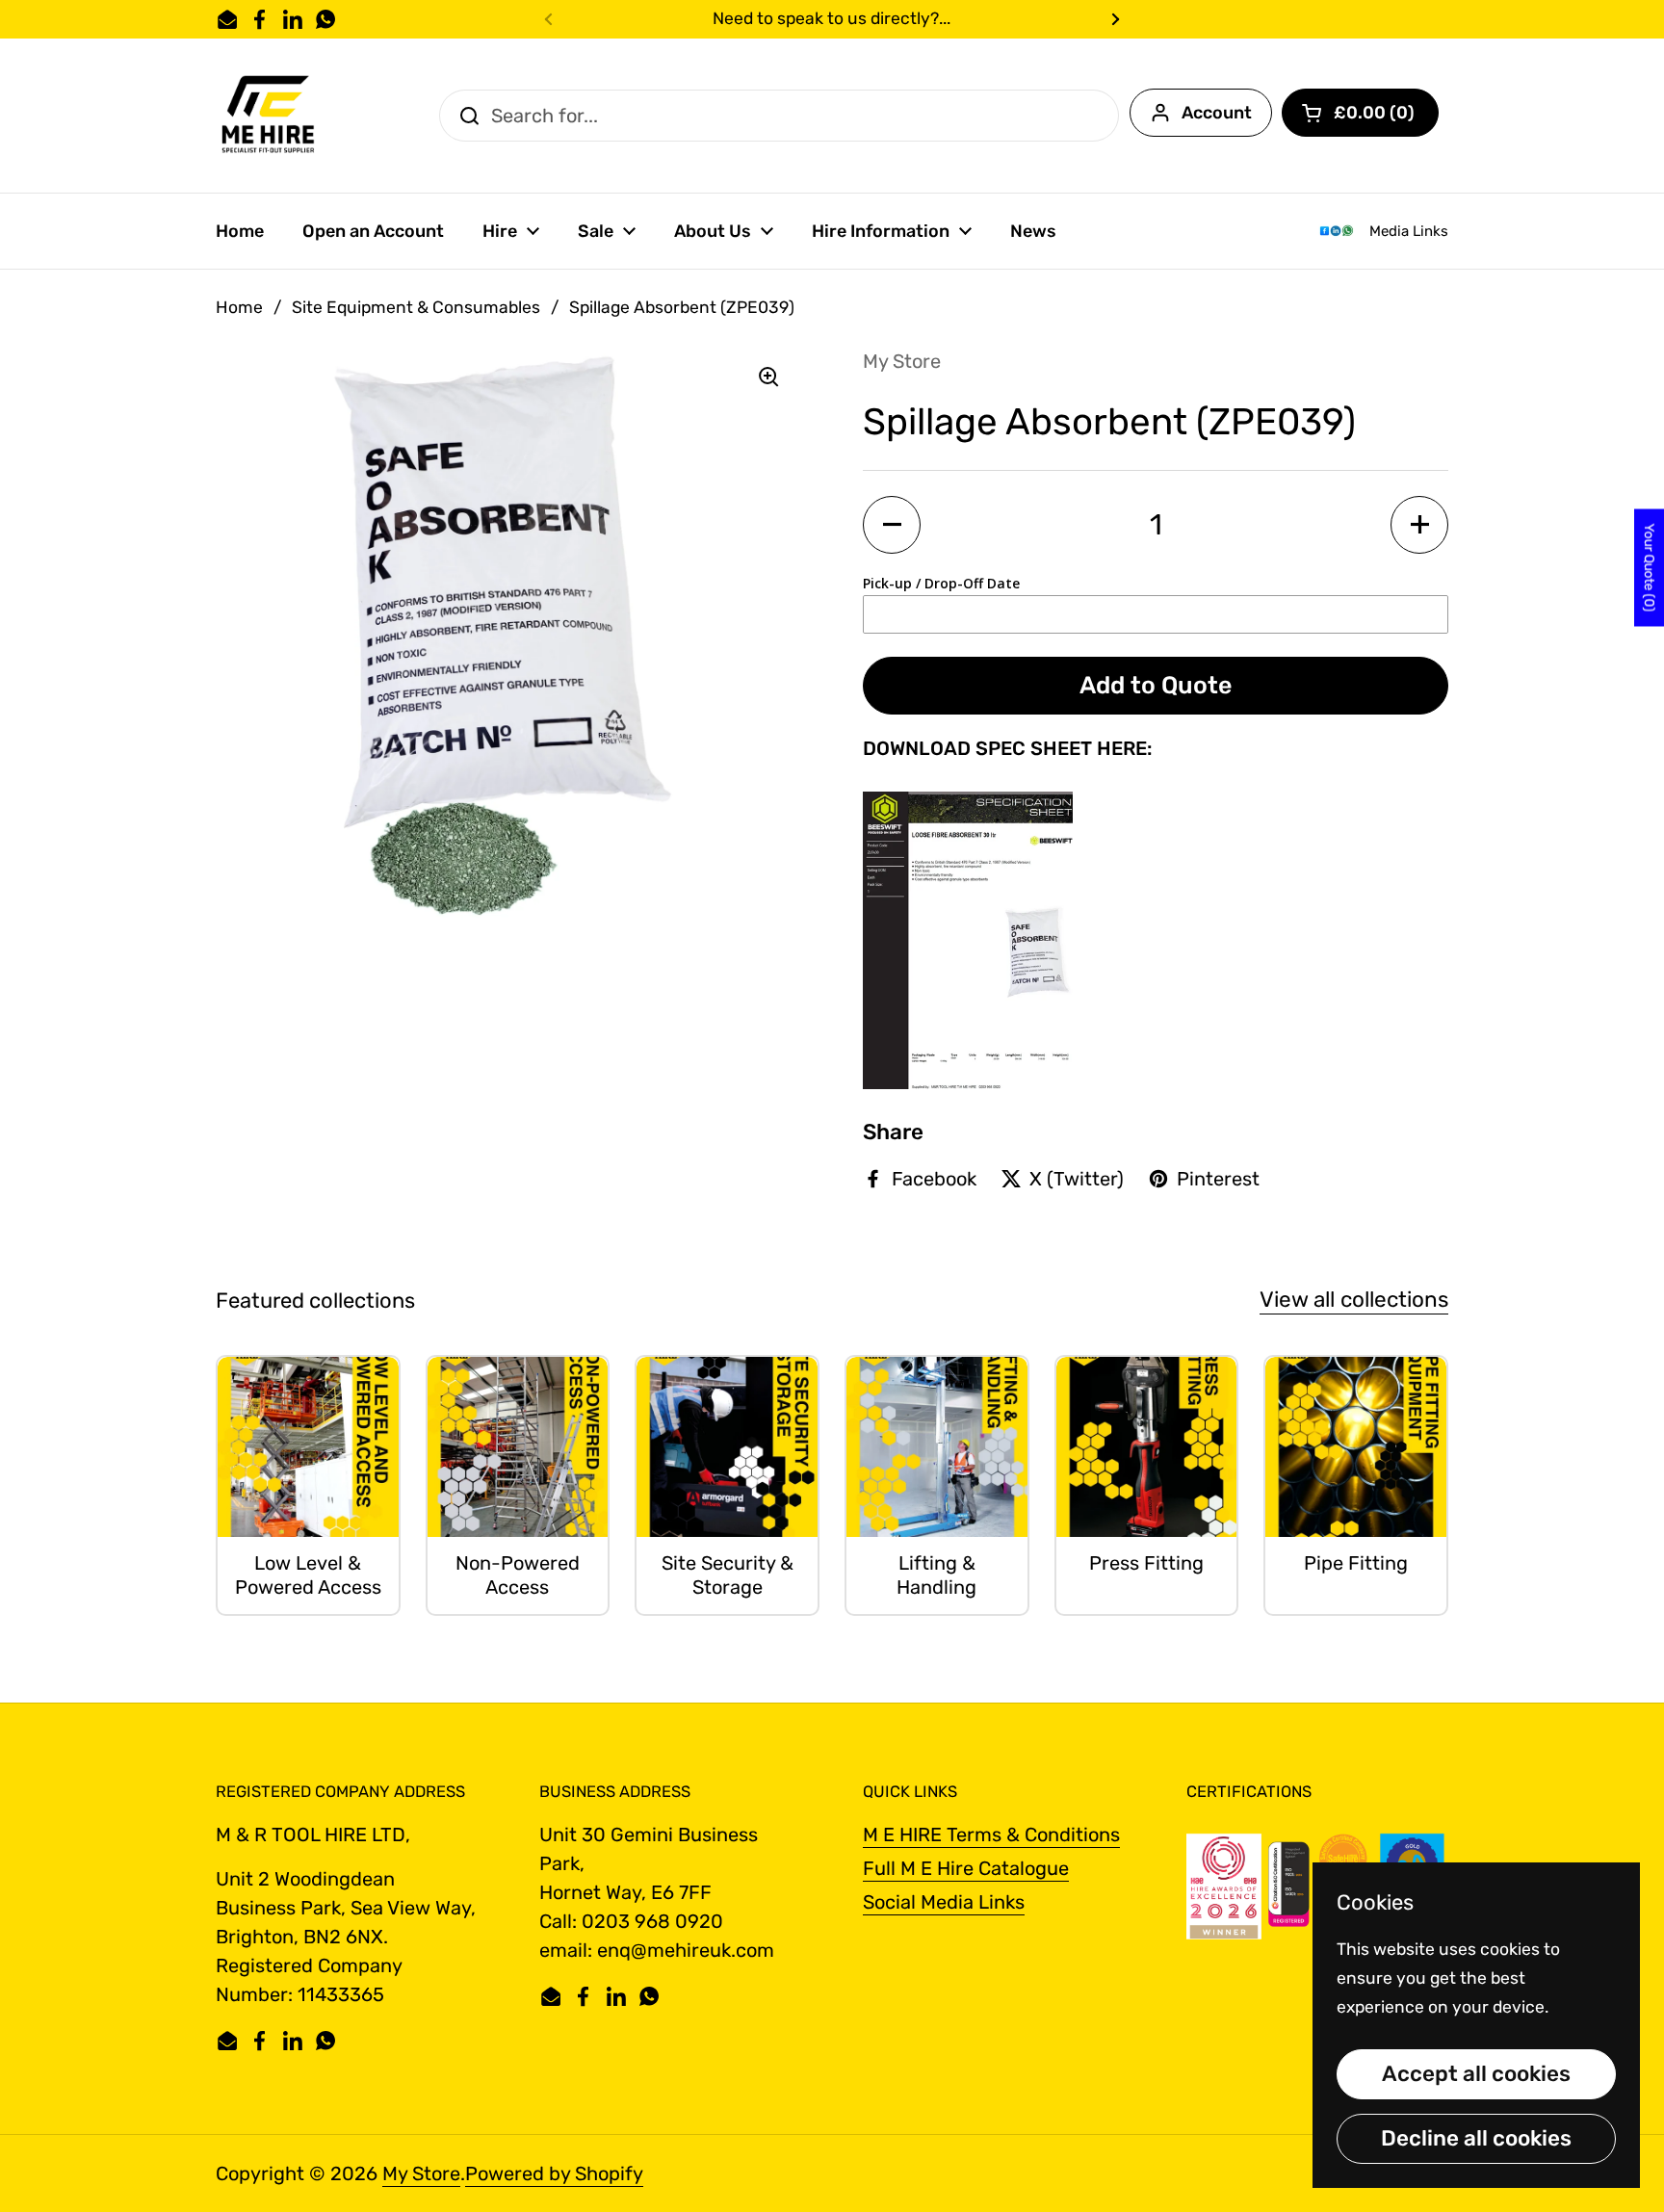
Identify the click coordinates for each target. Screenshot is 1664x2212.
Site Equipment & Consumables (416, 307)
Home (239, 307)
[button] (1360, 113)
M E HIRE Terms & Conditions (991, 1835)
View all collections (1354, 1300)
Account (1217, 113)
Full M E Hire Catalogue (966, 1868)
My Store (421, 2173)
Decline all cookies (1476, 2138)
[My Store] (269, 116)
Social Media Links (944, 1902)
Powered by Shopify (554, 2173)
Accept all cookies (1476, 2074)
